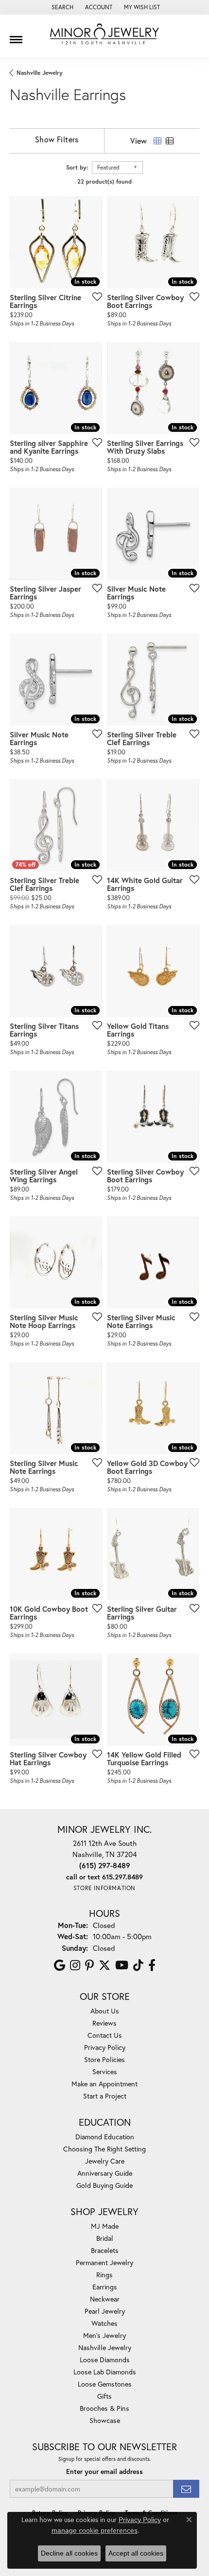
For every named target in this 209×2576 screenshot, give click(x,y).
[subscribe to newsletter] (186, 2489)
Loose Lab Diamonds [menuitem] (105, 2372)
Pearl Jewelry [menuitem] (105, 2311)
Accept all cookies (136, 2553)
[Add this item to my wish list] (94, 296)
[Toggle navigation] (16, 36)
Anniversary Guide (105, 2173)
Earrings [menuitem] (105, 2287)
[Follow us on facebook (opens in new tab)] (152, 1965)
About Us (105, 2011)
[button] (61, 7)
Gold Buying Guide (104, 2185)
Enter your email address (104, 2472)
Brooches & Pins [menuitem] (104, 2408)
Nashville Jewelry (40, 73)
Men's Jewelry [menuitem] (104, 2335)
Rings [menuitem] (104, 2275)
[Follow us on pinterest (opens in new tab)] (89, 1965)
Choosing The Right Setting (104, 2149)
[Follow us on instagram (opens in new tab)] (75, 1965)
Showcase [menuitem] (105, 2420)
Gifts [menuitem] (104, 2396)
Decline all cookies (69, 2553)
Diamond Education (105, 2137)
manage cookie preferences (95, 2530)
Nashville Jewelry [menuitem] (105, 2347)
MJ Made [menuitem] (105, 2226)
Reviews (104, 2023)
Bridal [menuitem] (105, 2238)
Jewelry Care (105, 2161)
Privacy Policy (105, 2047)
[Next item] (189, 242)
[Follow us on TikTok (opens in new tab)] (138, 1965)
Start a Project (105, 2096)
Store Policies (104, 2059)
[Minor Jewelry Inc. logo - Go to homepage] (104, 34)
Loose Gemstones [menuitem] (105, 2384)
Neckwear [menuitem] (105, 2299)
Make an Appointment (104, 2084)
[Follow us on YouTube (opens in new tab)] (122, 1965)
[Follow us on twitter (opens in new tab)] (104, 1965)
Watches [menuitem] (104, 2323)
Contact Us (105, 2035)
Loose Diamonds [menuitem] (105, 2360)
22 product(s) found (104, 181)
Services (105, 2072)
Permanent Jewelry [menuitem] (104, 2262)
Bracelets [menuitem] (105, 2250)
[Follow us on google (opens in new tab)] (60, 1965)
